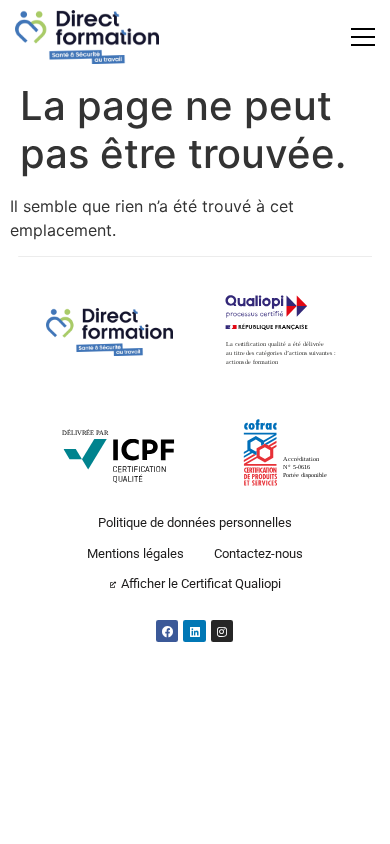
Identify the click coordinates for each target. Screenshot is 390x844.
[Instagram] (222, 631)
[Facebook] (167, 631)
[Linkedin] (195, 631)
